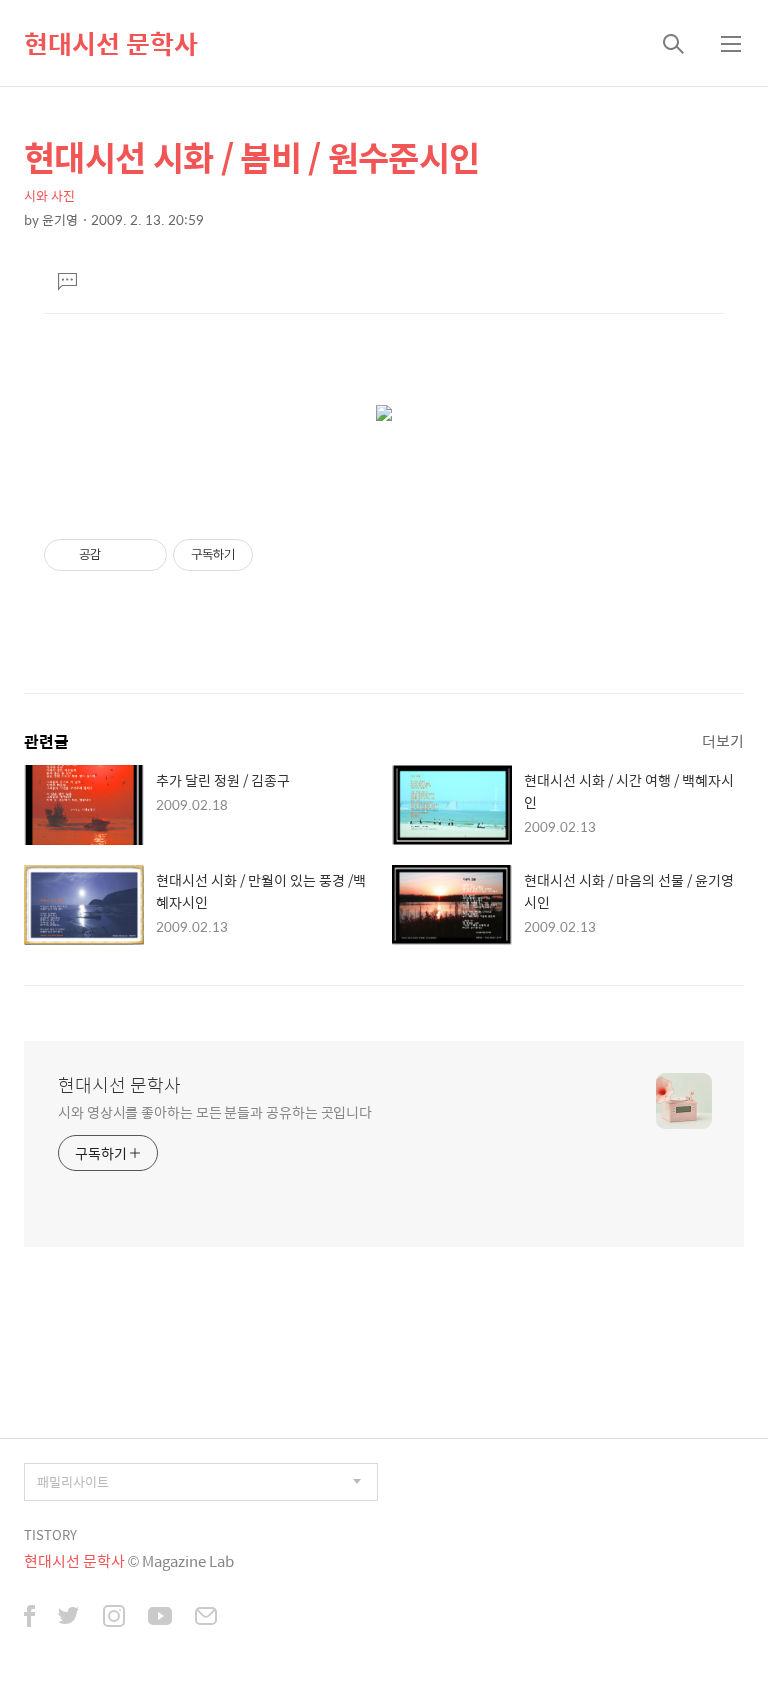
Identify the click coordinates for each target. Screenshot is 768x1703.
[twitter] (69, 1618)
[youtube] (160, 1618)
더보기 (723, 740)
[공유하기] (119, 555)
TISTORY (50, 1534)
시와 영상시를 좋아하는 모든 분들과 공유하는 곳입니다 (215, 1111)
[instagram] (114, 1618)
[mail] (206, 1618)
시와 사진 (49, 195)
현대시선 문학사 (111, 43)
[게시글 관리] (144, 555)
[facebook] (29, 1618)
